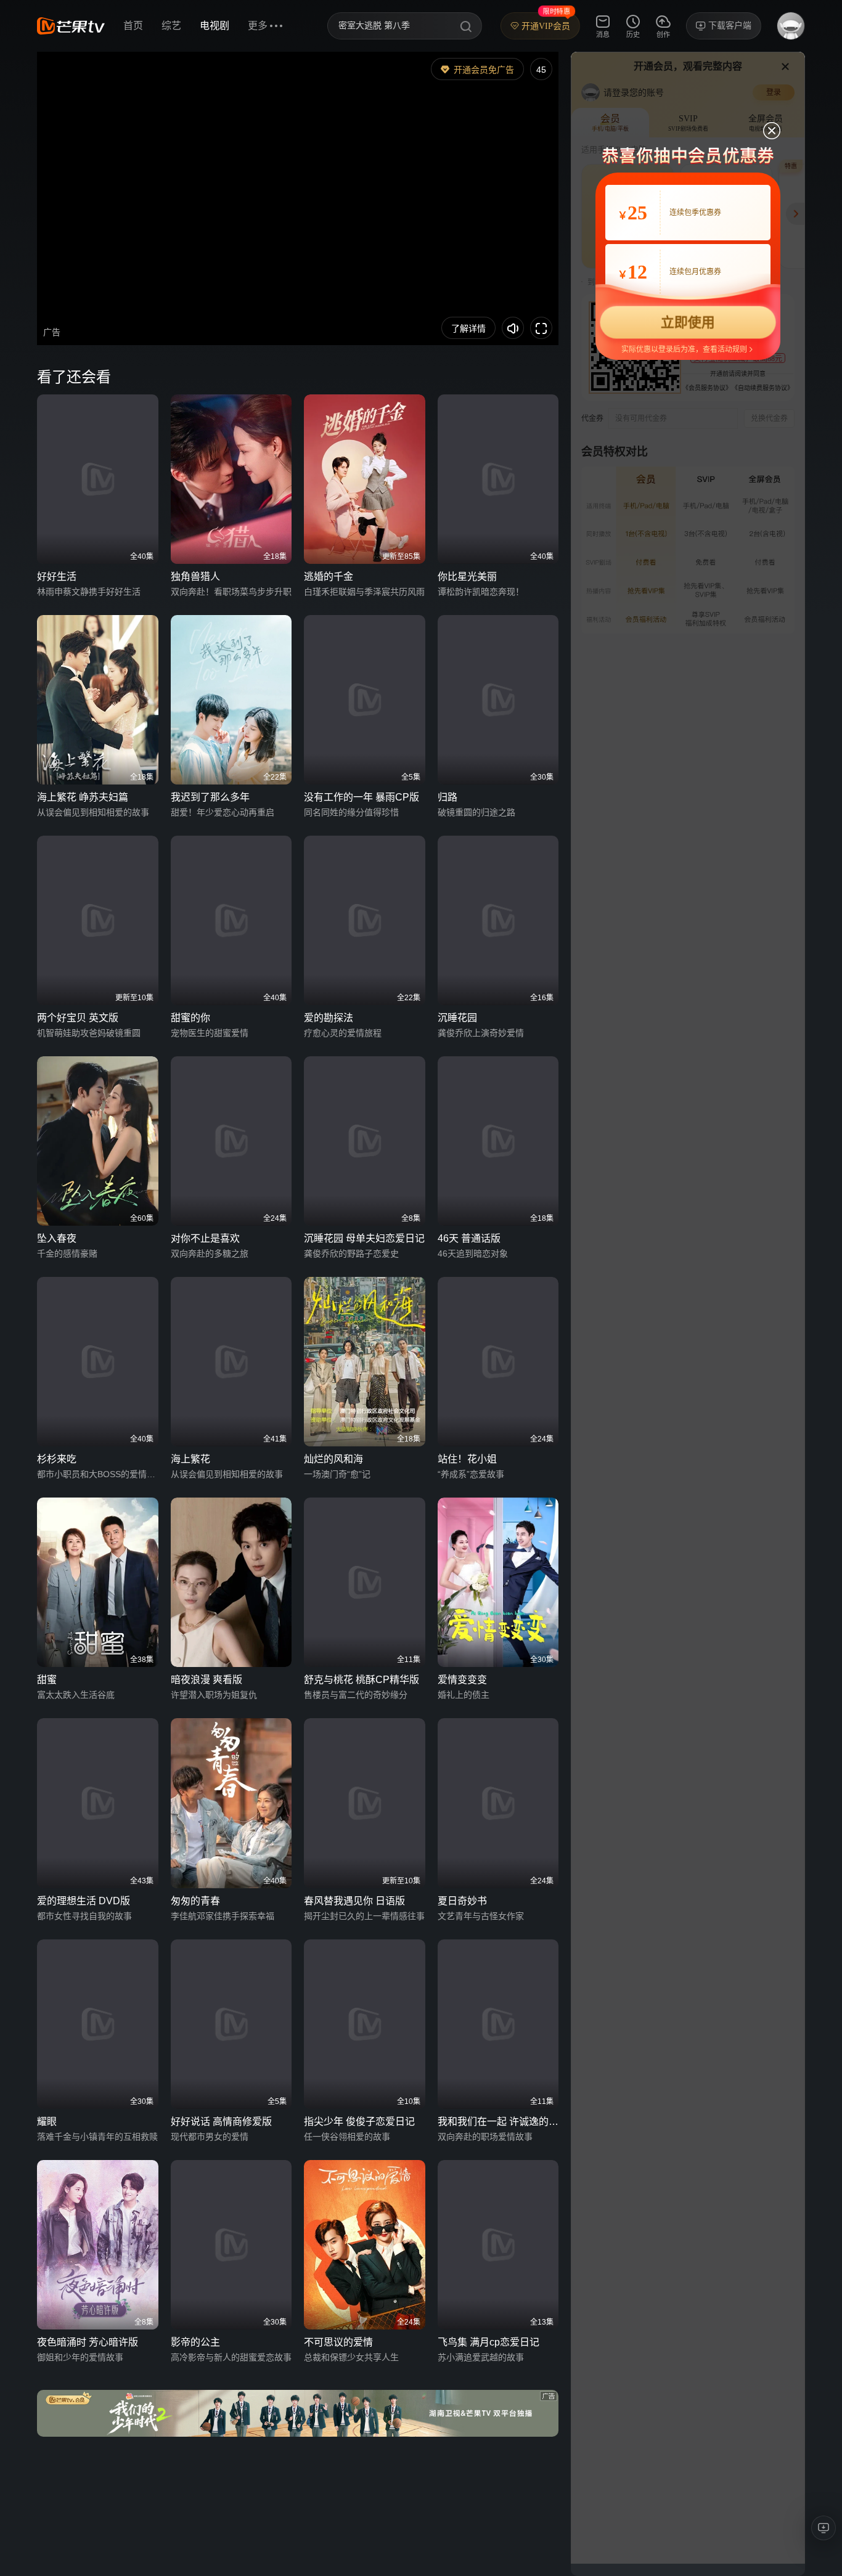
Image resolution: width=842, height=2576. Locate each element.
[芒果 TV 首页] (71, 26)
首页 (133, 26)
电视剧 (215, 26)
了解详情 (468, 328)
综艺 (171, 26)
